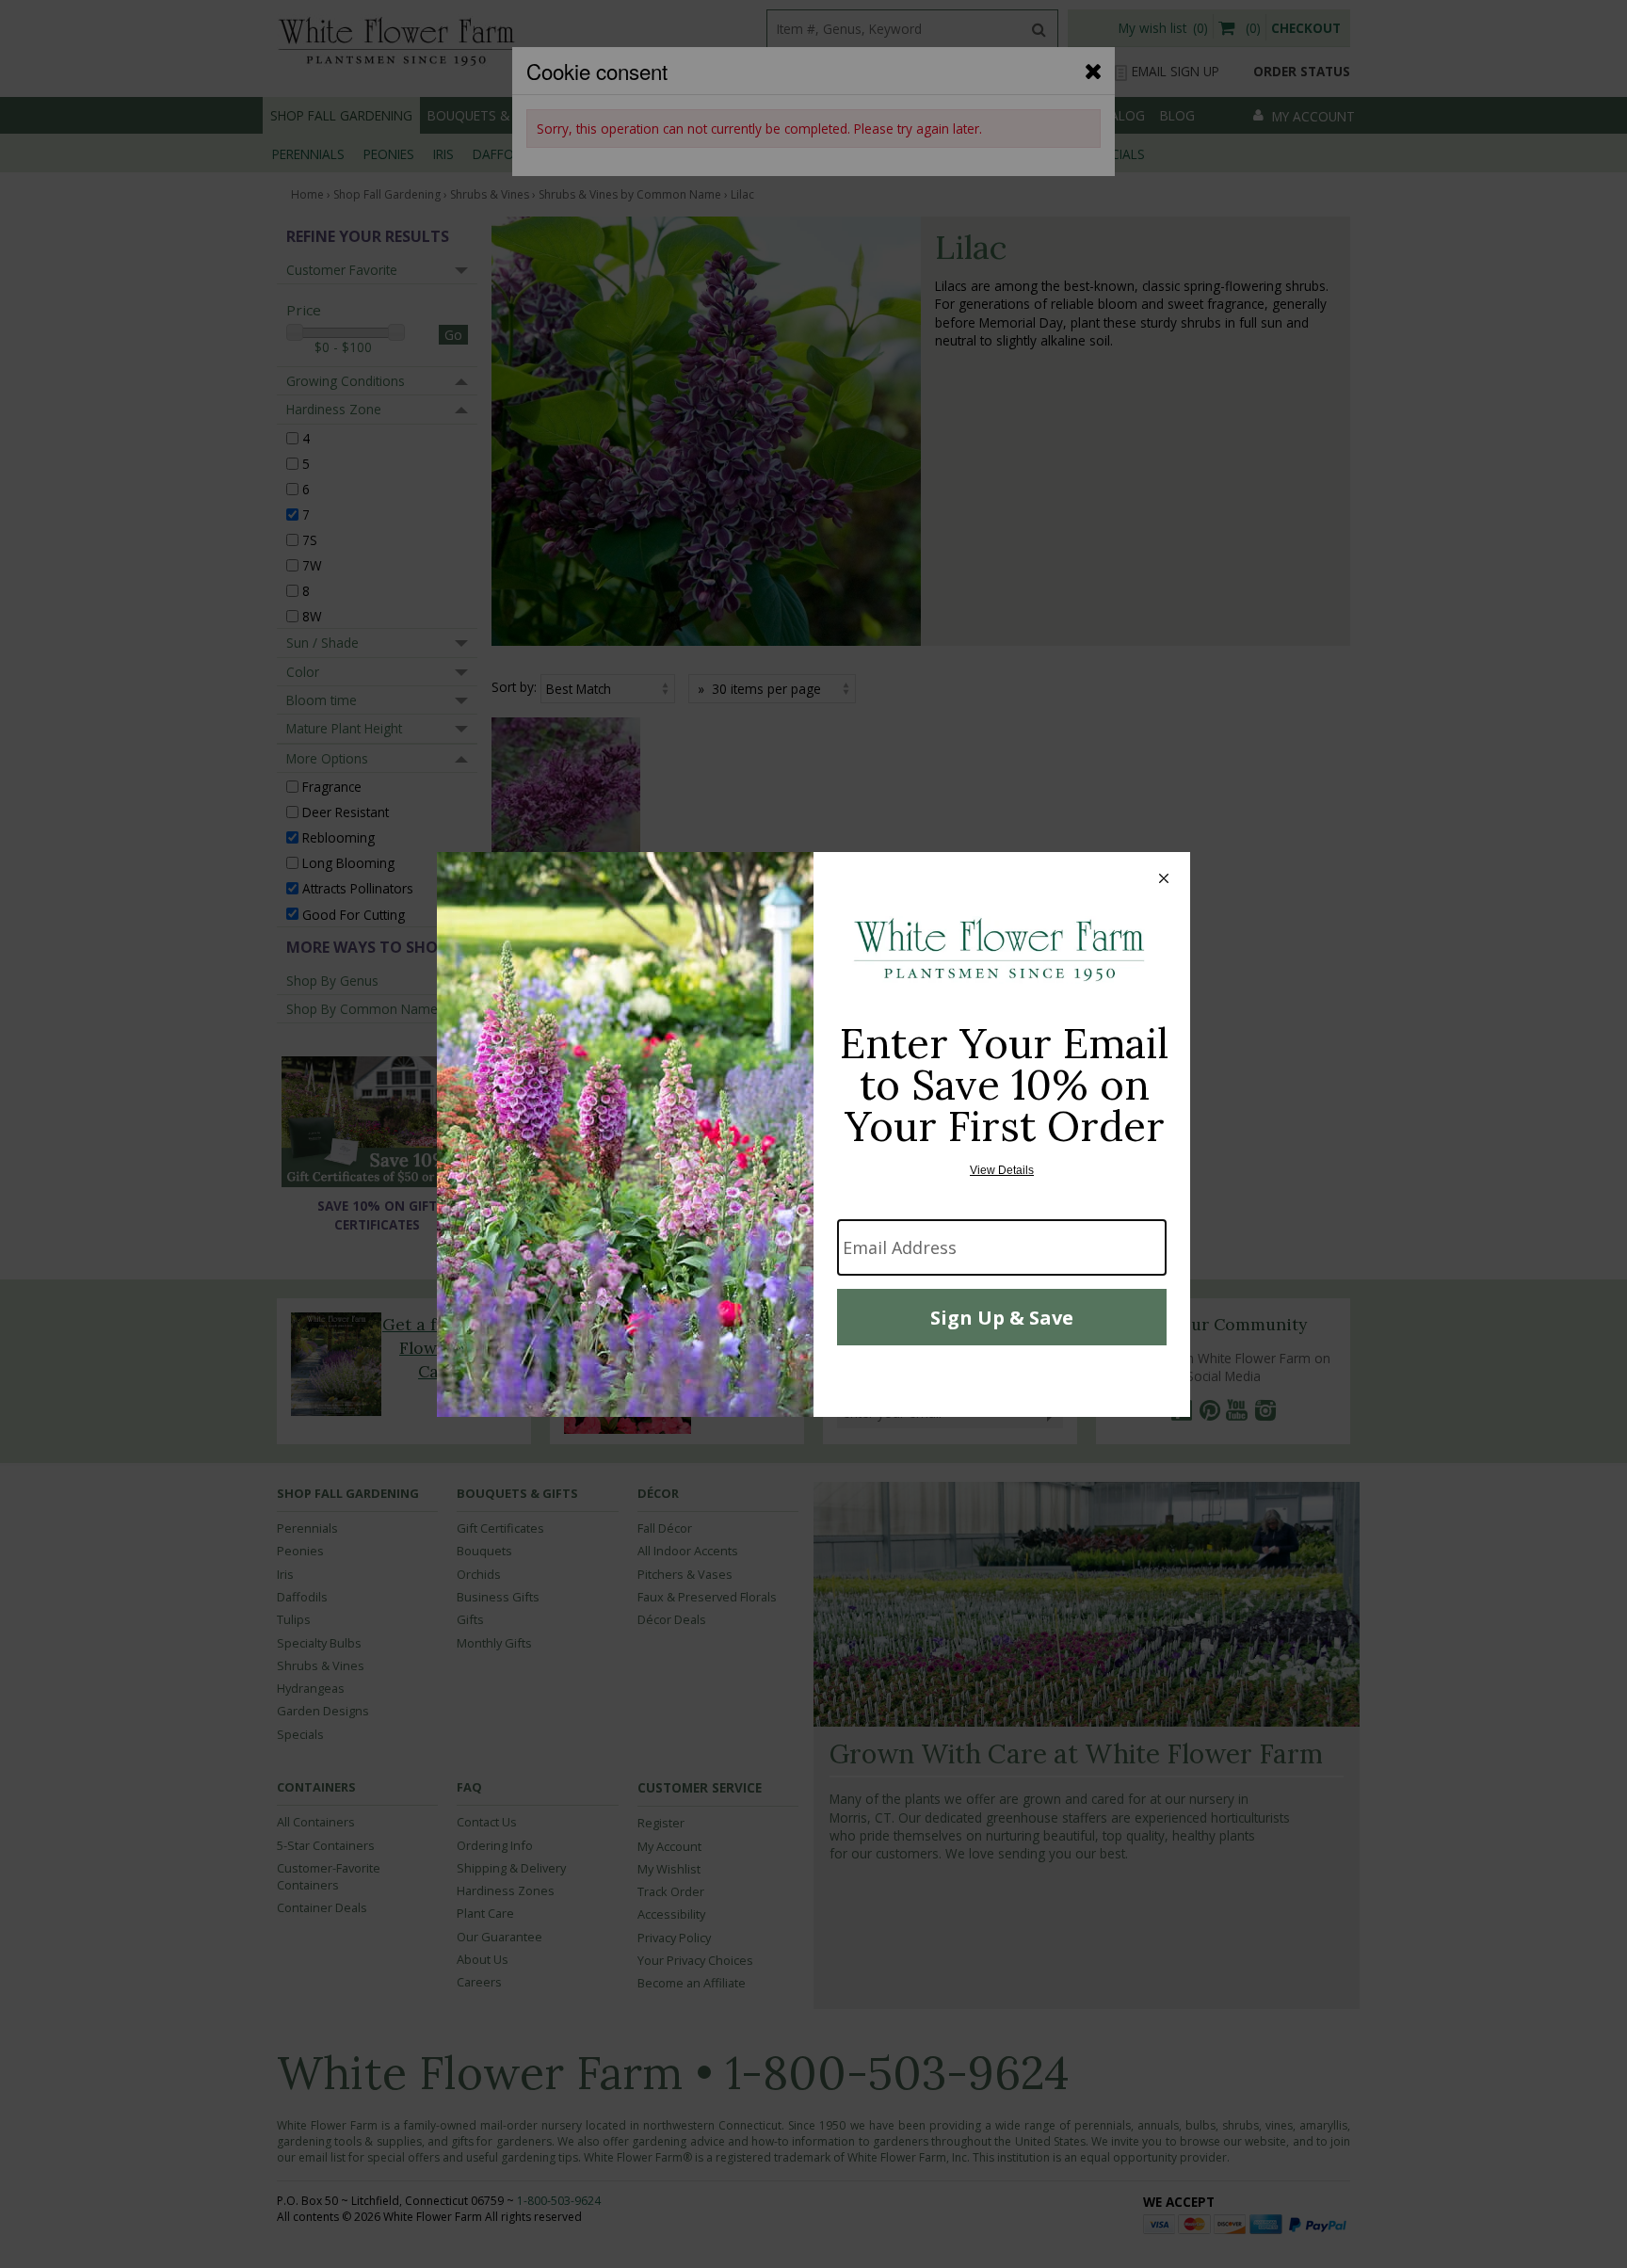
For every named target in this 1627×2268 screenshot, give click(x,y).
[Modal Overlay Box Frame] (813, 1134)
